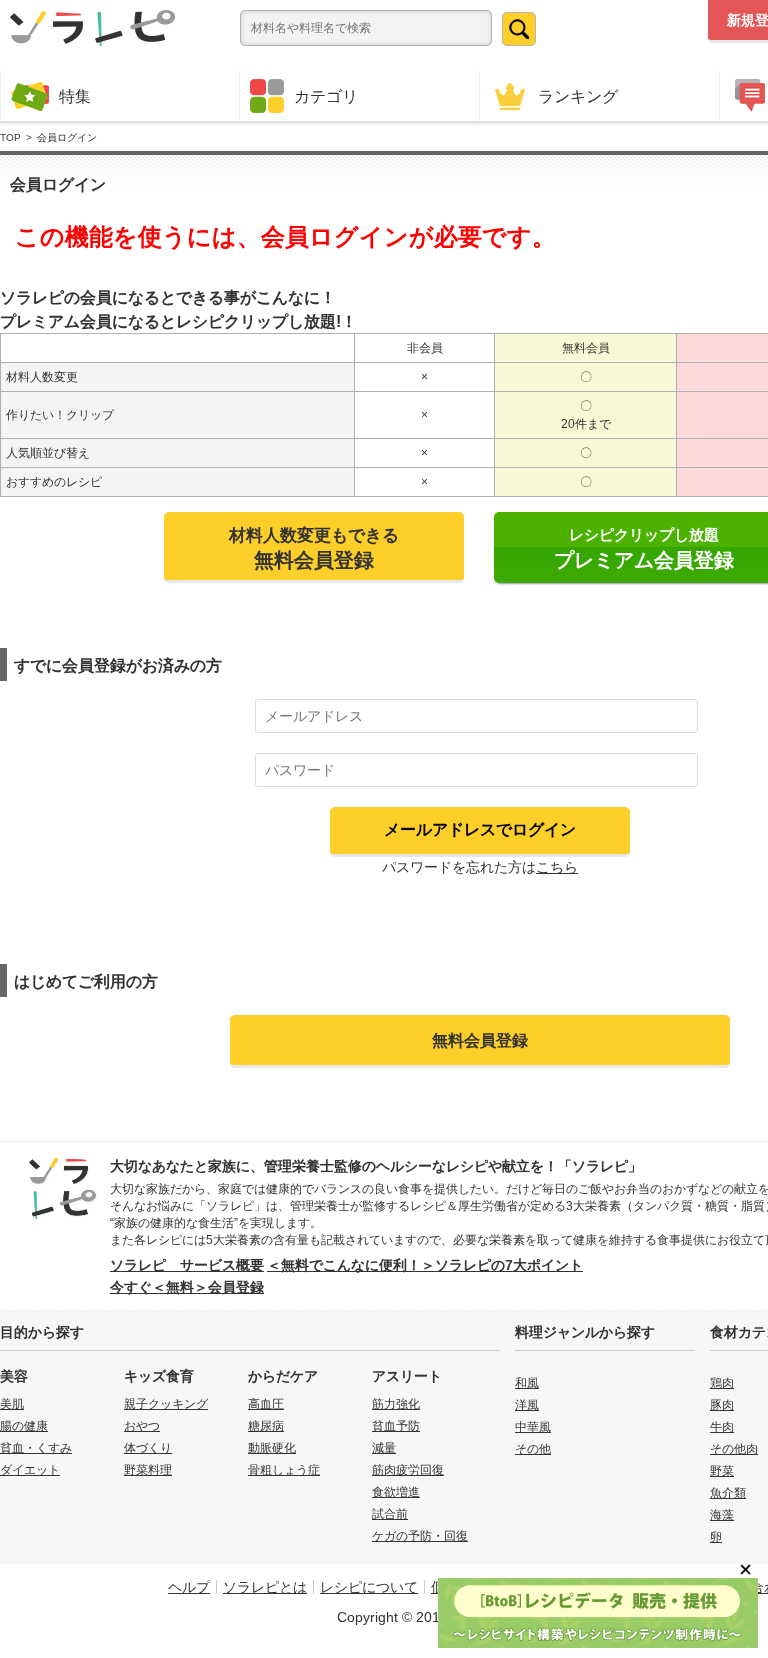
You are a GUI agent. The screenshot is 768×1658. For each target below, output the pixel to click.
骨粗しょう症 (284, 1470)
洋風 (527, 1405)
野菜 (722, 1471)
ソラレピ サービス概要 (187, 1265)
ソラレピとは (265, 1587)
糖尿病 (266, 1426)
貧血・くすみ (36, 1448)
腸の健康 (24, 1426)
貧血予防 (396, 1426)
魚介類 (728, 1493)
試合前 (390, 1514)
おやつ (142, 1426)
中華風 (533, 1427)
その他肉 (734, 1449)
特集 (75, 96)
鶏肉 (722, 1383)
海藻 (722, 1515)
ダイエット (30, 1470)
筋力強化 (396, 1404)
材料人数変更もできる (314, 548)
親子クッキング (166, 1404)
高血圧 (266, 1404)
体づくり (148, 1448)
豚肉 (722, 1405)
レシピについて (369, 1587)
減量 (384, 1448)
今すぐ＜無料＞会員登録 (187, 1287)
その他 (533, 1449)
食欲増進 (396, 1492)
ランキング (578, 96)
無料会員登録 (480, 1040)
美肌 (12, 1404)
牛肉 (722, 1427)
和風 (527, 1383)
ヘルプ (189, 1587)
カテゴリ (326, 96)
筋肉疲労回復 (408, 1470)
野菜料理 (148, 1470)
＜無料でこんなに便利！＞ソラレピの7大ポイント (425, 1265)
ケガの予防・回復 (420, 1536)
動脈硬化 (272, 1448)
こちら (557, 867)
